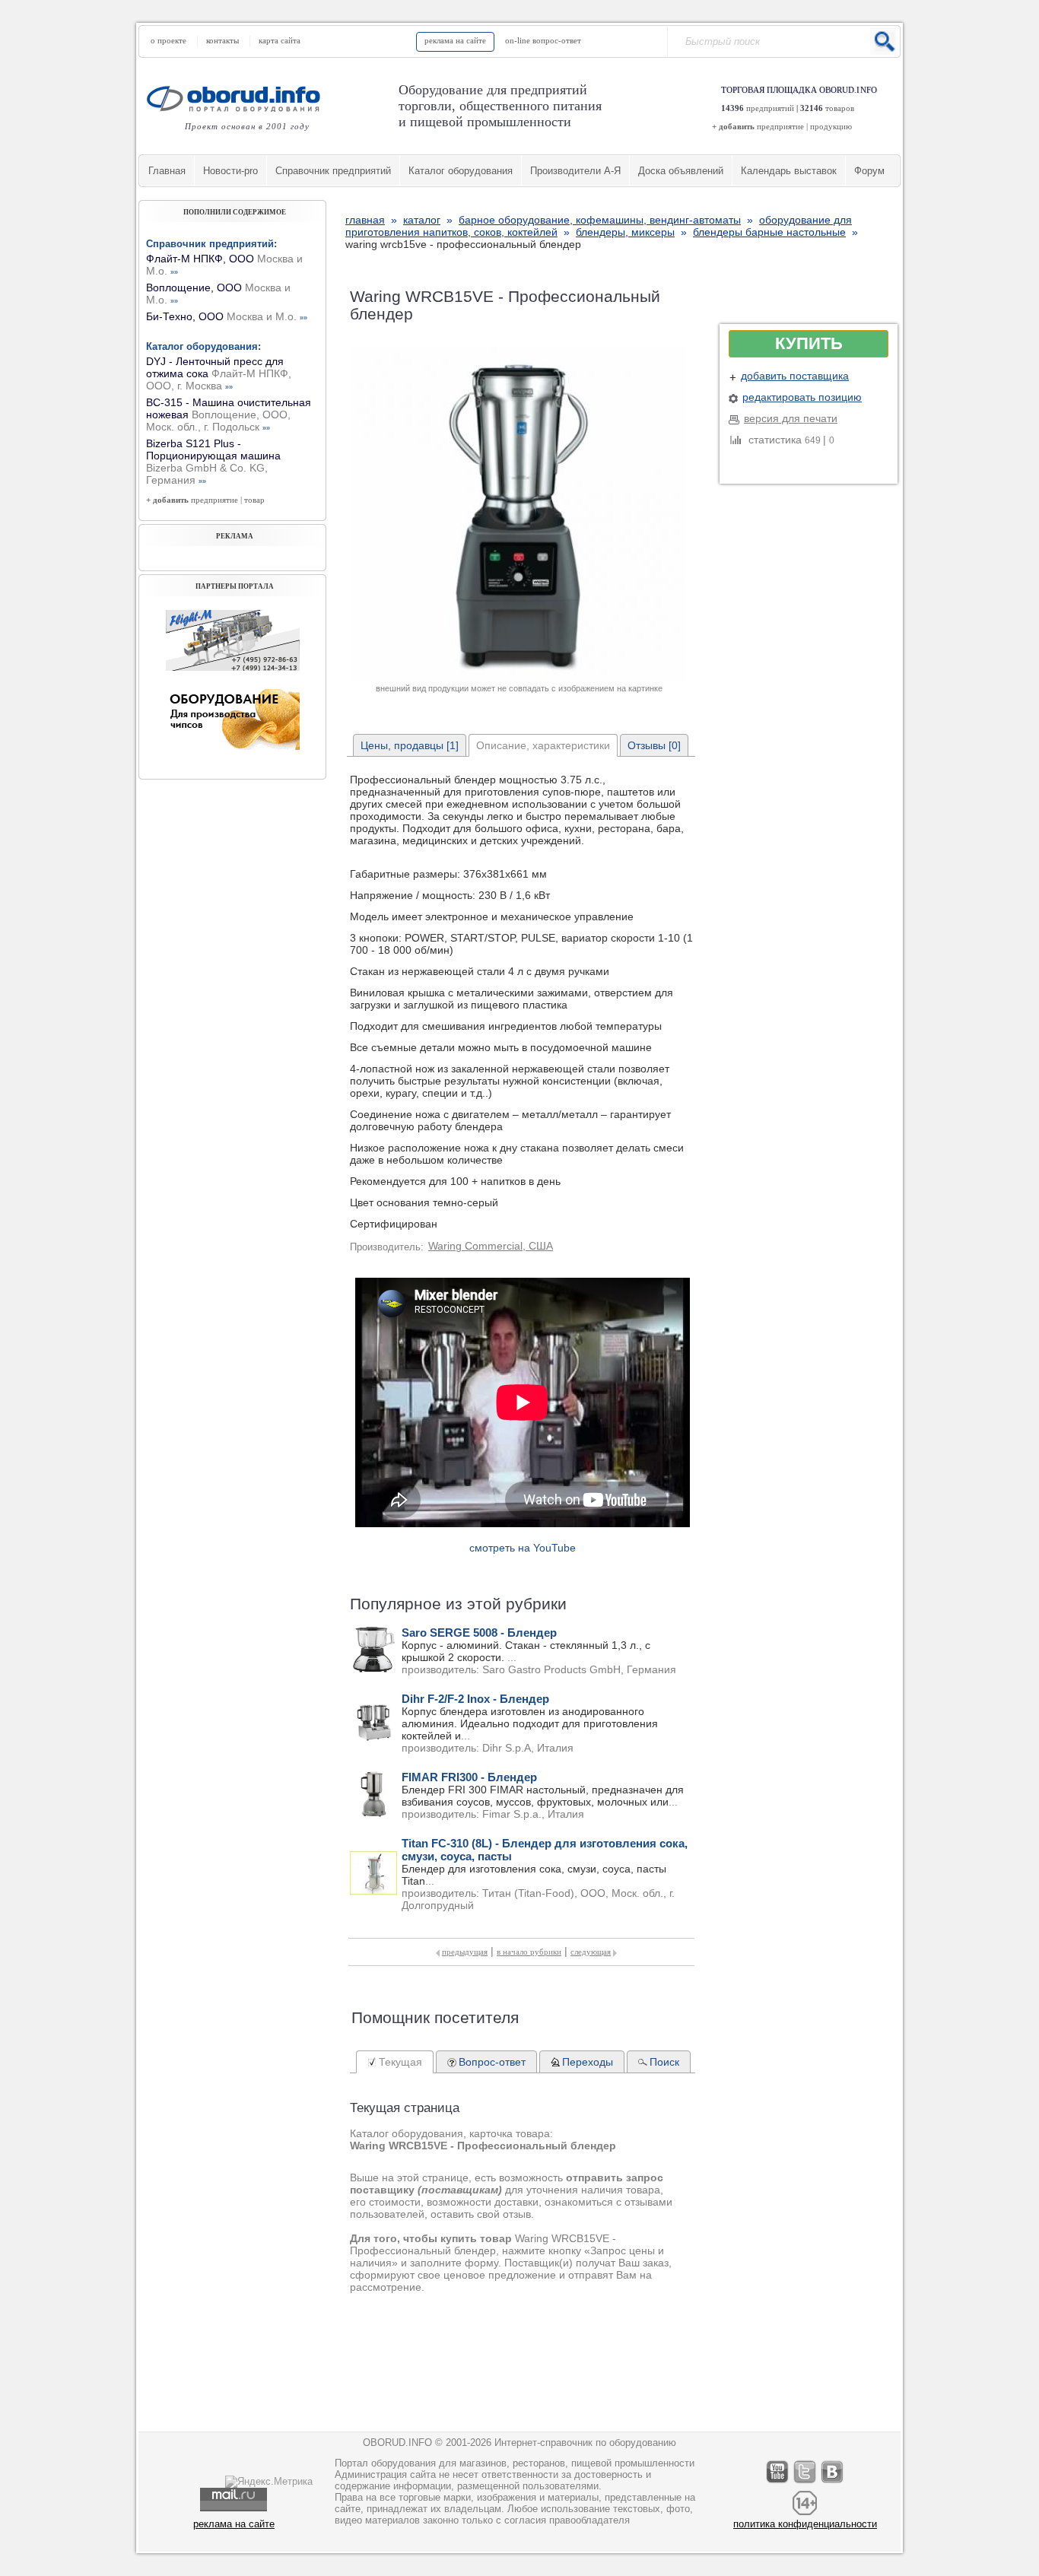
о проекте (168, 40)
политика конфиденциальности (805, 2524)
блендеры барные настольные (769, 232)
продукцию (831, 126)
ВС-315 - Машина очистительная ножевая (229, 415)
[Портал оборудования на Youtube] (778, 2483)
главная (365, 220)
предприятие (780, 126)
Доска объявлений (681, 171)
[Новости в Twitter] (805, 2483)
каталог (422, 220)
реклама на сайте (455, 40)
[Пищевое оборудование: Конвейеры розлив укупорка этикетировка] (233, 667)
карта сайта (280, 40)
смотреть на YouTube (523, 1548)
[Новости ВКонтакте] (833, 2483)
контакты (222, 40)
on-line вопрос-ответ (543, 40)
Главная (167, 171)
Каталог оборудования (461, 171)
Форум (869, 171)
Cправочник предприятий (333, 171)
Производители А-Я (575, 171)
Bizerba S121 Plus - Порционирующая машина (213, 462)
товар (254, 500)
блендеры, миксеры (625, 232)
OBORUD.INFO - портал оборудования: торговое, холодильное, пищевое (238, 98)
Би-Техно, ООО (227, 316)
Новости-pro (230, 171)
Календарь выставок (789, 171)
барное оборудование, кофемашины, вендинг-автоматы (600, 220)
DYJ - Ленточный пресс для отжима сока (219, 373)
